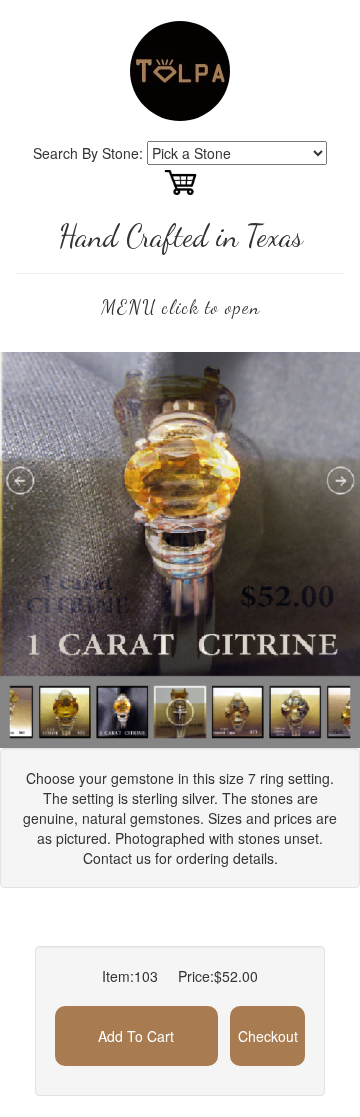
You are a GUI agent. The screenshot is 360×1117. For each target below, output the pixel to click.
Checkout (268, 1036)
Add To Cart (136, 1036)
